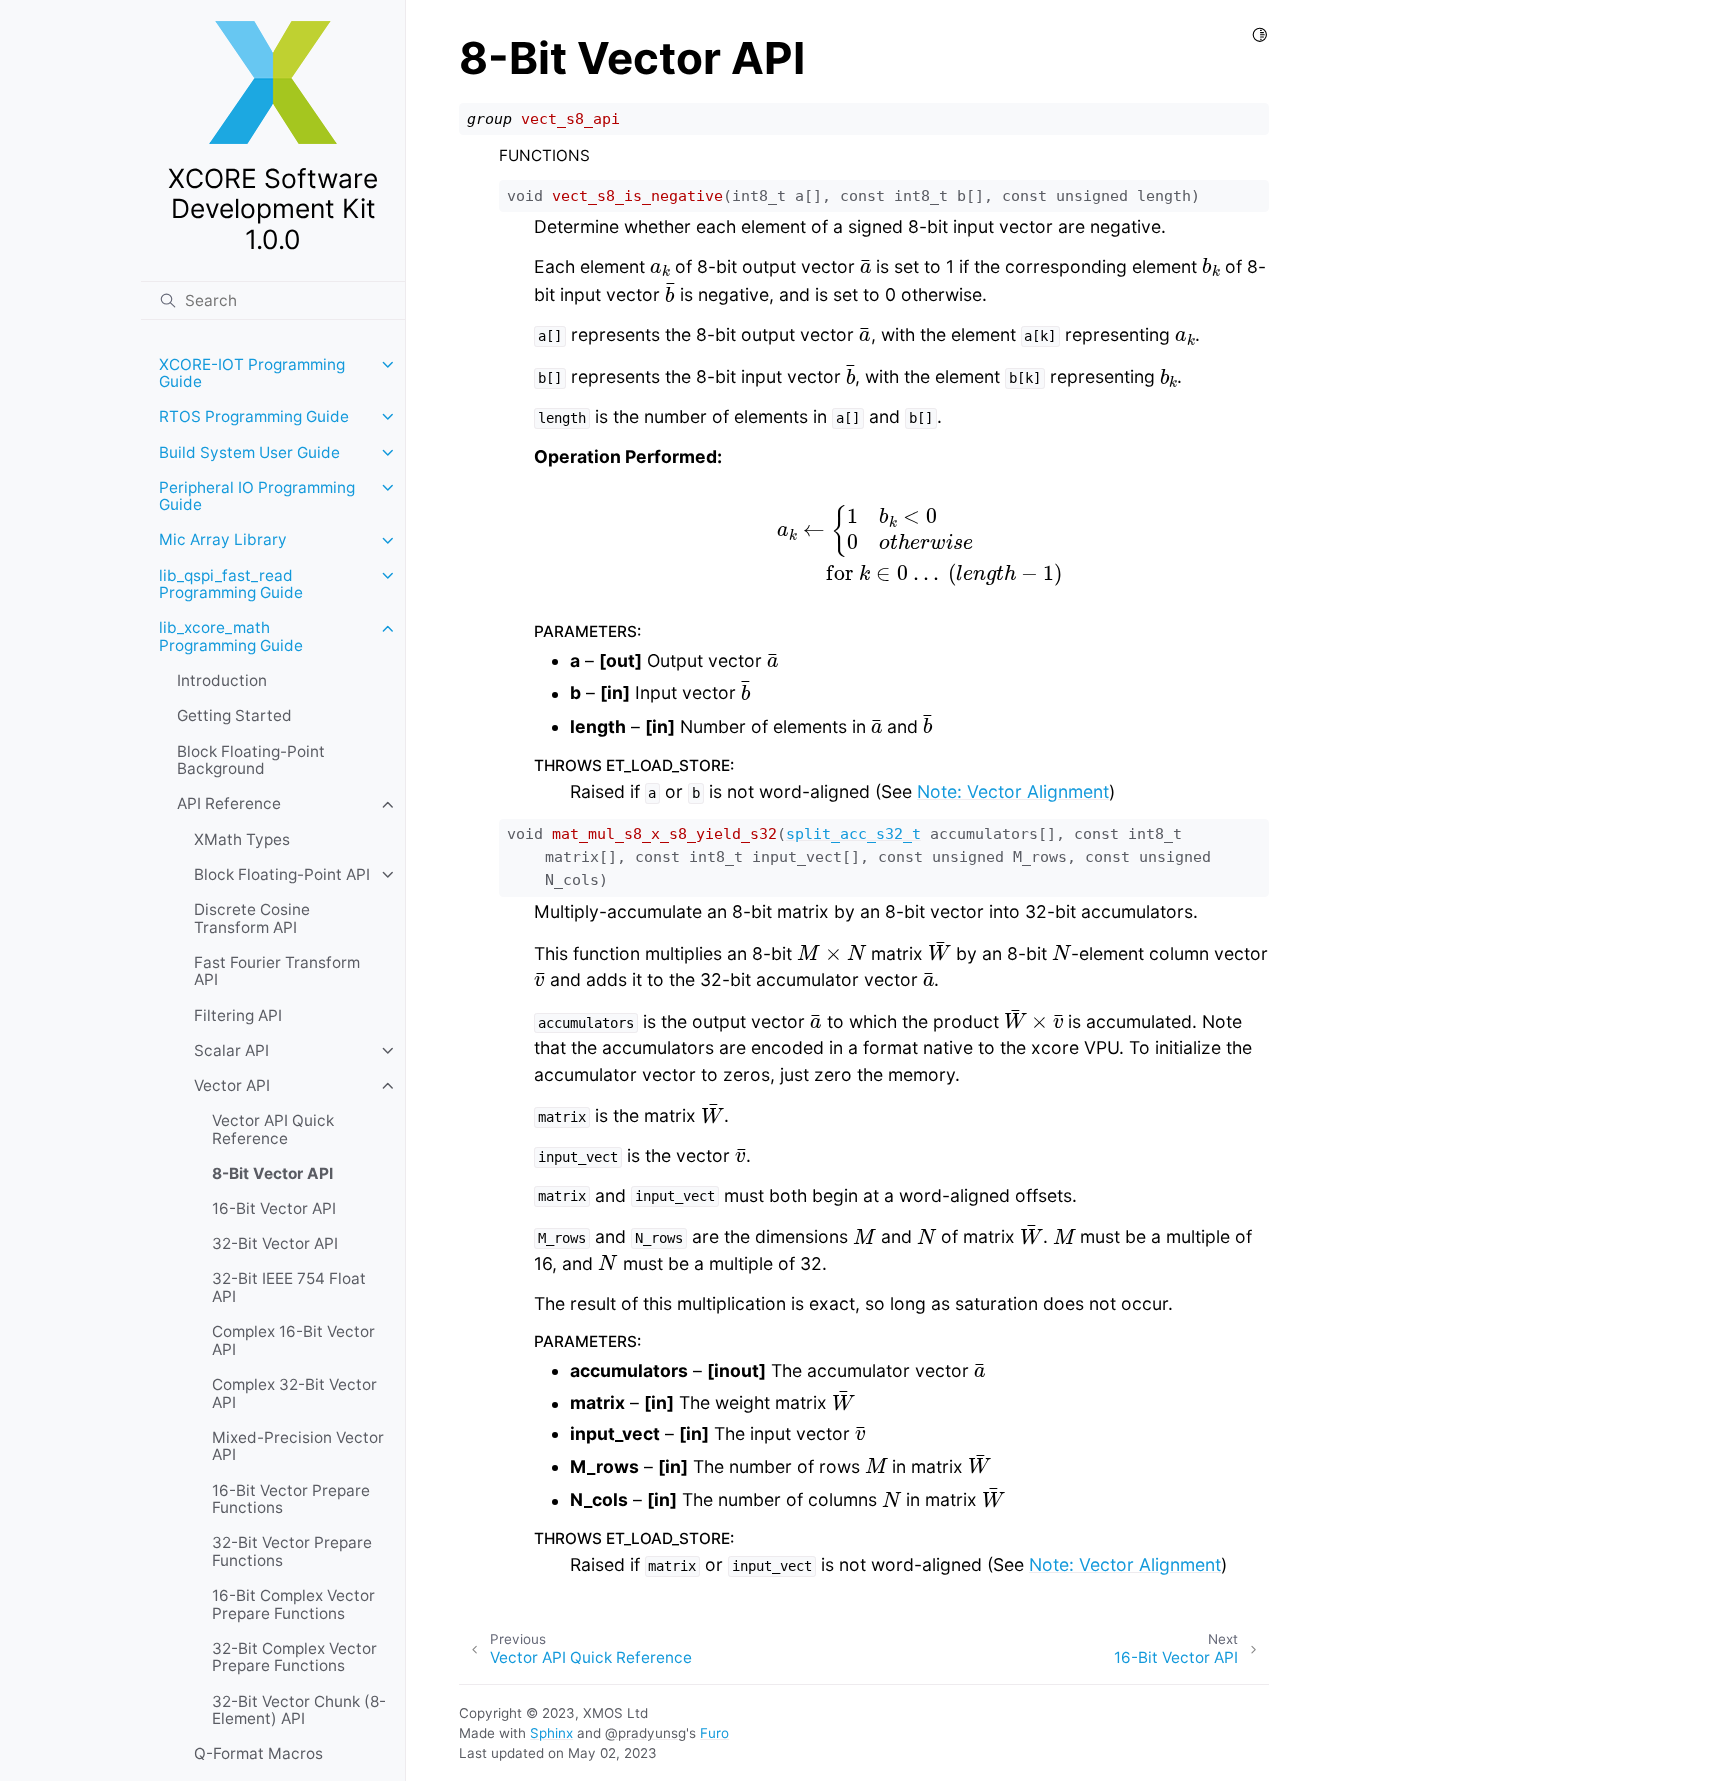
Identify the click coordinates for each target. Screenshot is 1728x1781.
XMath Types (242, 839)
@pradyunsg (645, 1733)
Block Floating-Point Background (251, 760)
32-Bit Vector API (275, 1243)
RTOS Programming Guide (254, 416)
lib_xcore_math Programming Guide (231, 637)
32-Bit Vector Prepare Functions (292, 1551)
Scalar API (231, 1050)
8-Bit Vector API (272, 1173)
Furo (714, 1733)
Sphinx (551, 1733)
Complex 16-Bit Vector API (293, 1340)
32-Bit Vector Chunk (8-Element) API (299, 1710)
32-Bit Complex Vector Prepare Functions (294, 1657)
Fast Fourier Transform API (277, 971)
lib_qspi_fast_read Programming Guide (231, 584)
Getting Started (234, 716)
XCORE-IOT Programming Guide (252, 373)
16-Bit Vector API (274, 1208)
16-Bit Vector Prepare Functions (291, 1499)
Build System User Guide (249, 452)
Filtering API (238, 1015)
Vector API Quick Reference (273, 1129)
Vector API (232, 1085)
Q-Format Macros (258, 1754)
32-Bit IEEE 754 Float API (289, 1288)
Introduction (222, 680)
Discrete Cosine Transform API (252, 918)
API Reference (229, 804)
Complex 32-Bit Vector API (294, 1393)
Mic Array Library (223, 540)
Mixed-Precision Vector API (298, 1446)
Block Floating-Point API (282, 874)
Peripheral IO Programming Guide (257, 496)
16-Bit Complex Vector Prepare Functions (293, 1604)
